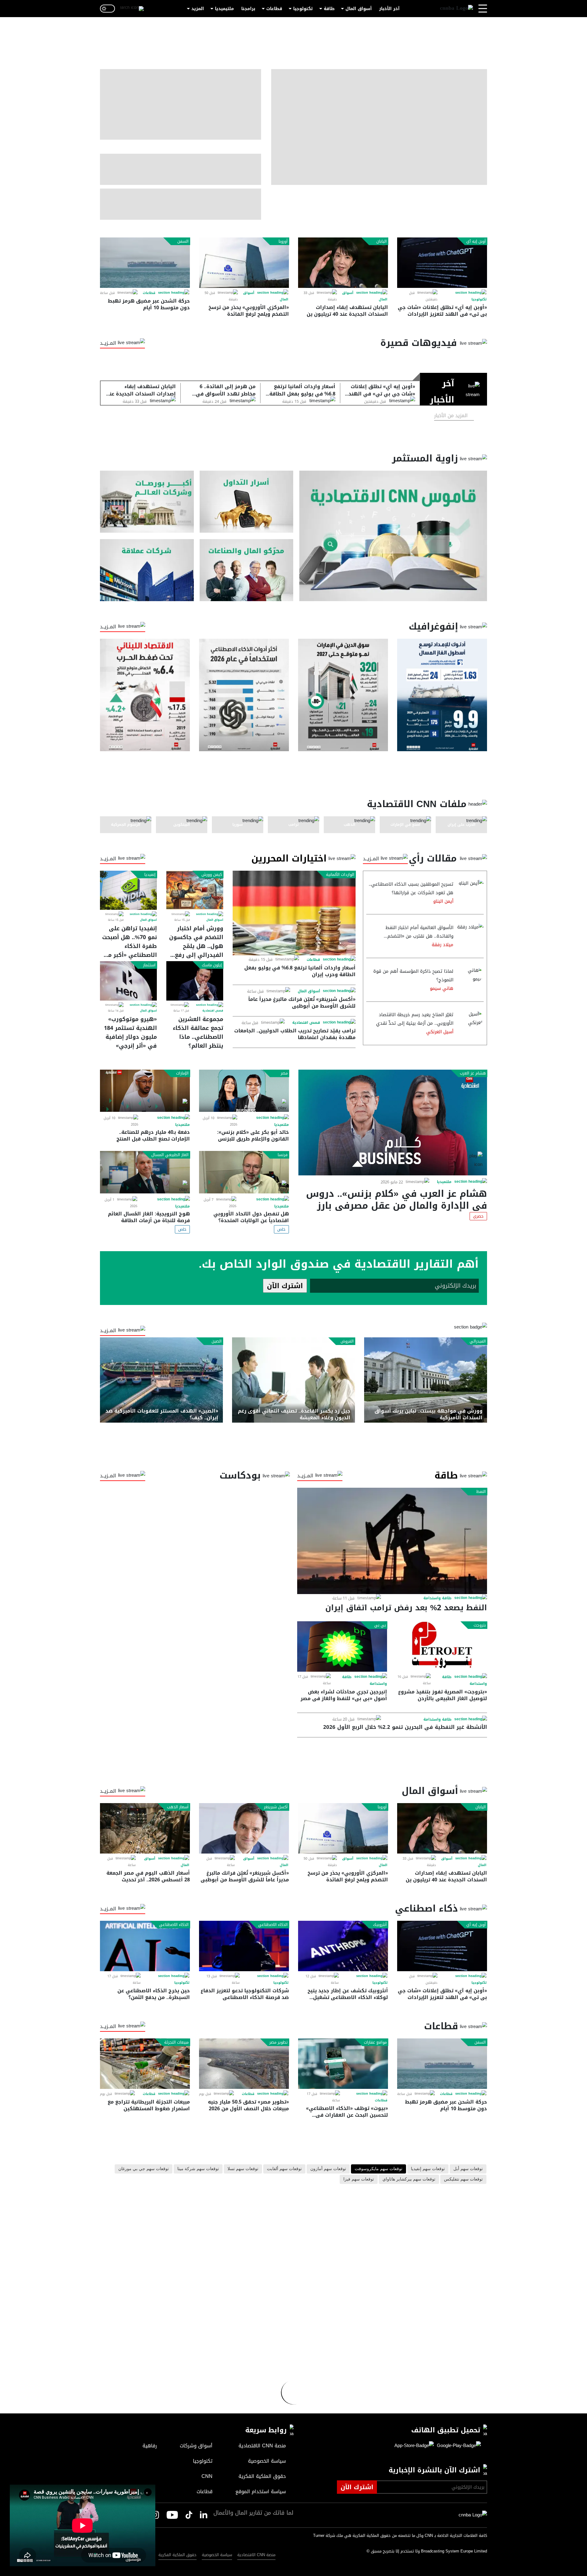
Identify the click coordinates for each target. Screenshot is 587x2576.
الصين (217, 1341)
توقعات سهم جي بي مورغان (144, 2169)
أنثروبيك (380, 1925)
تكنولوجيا (303, 9)
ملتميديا (444, 1182)
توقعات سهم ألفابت (284, 2169)
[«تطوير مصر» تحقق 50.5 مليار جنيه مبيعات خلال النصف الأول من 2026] (244, 2064)
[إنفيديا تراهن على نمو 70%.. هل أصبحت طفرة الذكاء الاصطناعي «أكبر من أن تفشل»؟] (128, 890)
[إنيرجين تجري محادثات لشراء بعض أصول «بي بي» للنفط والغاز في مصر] (342, 1646)
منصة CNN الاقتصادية (256, 2555)
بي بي (380, 1625)
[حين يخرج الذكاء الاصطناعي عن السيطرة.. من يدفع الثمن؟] (145, 1946)
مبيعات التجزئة (176, 2042)
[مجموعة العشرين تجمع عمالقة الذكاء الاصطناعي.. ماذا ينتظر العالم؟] (195, 981)
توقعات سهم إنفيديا (428, 2169)
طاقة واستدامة (437, 1598)
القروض (347, 1341)
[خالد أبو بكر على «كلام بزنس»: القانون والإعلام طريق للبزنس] (244, 1091)
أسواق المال (359, 9)
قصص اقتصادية (306, 1023)
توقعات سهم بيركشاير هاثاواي (409, 2179)
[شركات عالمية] (147, 570)
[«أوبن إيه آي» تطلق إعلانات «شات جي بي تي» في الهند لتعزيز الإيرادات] (442, 263)
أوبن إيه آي (476, 241)
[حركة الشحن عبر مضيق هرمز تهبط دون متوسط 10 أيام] (145, 263)
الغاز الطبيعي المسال (170, 1155)
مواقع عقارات (375, 2042)
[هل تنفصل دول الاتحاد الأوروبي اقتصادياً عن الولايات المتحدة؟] (244, 1172)
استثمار (149, 965)
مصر (284, 1073)
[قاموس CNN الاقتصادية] (393, 536)
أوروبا (283, 241)
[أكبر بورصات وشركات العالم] (147, 502)
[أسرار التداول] (247, 502)
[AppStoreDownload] (414, 2446)
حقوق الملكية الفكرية (177, 2555)
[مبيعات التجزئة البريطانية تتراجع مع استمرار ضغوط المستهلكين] (145, 2064)
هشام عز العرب (473, 1073)
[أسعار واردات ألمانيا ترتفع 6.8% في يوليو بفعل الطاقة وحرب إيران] (294, 913)
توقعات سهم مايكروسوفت (378, 2169)
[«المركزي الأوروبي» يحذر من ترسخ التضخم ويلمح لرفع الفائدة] (244, 263)
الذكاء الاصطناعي (273, 1925)
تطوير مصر (279, 2042)
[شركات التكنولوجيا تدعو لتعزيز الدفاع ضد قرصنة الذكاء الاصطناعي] (244, 1946)
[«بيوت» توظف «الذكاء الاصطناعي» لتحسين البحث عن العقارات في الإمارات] (343, 2064)
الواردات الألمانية (340, 875)
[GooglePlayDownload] (457, 2446)
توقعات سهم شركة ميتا (198, 2169)
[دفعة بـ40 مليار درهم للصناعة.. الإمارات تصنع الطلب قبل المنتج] (145, 1091)
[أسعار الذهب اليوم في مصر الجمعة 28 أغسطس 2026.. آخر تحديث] (145, 1828)
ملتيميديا (224, 9)
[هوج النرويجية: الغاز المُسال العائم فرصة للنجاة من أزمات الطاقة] (145, 1172)
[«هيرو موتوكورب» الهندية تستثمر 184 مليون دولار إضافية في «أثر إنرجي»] (128, 981)
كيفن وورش (212, 875)
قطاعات (274, 9)
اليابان (382, 241)
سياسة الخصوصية (217, 2555)
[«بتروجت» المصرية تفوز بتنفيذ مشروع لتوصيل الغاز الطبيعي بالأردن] (442, 1646)
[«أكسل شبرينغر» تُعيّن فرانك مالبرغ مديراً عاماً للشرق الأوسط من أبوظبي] (244, 1828)
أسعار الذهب (178, 1807)
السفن (183, 241)
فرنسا (283, 1155)
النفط (481, 1492)
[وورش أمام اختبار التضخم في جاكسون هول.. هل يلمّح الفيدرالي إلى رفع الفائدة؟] (195, 890)
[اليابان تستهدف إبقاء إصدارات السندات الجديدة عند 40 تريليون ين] (343, 263)
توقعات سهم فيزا (359, 2179)
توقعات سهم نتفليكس (463, 2179)
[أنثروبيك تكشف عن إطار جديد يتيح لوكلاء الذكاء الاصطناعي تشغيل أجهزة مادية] (343, 1946)
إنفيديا (150, 875)
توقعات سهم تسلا (243, 2169)
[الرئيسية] (456, 9)
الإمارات (182, 1073)
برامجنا (248, 9)
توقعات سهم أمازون (328, 2169)
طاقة (329, 9)
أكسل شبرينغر (276, 1807)
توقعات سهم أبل (468, 2169)
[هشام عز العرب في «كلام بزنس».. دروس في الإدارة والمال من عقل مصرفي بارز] (393, 1123)
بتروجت (480, 1625)
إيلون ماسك (212, 965)
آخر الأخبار (389, 9)
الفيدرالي (478, 1341)
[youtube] (172, 2515)
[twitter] (204, 2515)
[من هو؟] (247, 570)
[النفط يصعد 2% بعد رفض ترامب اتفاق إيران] (392, 1541)
